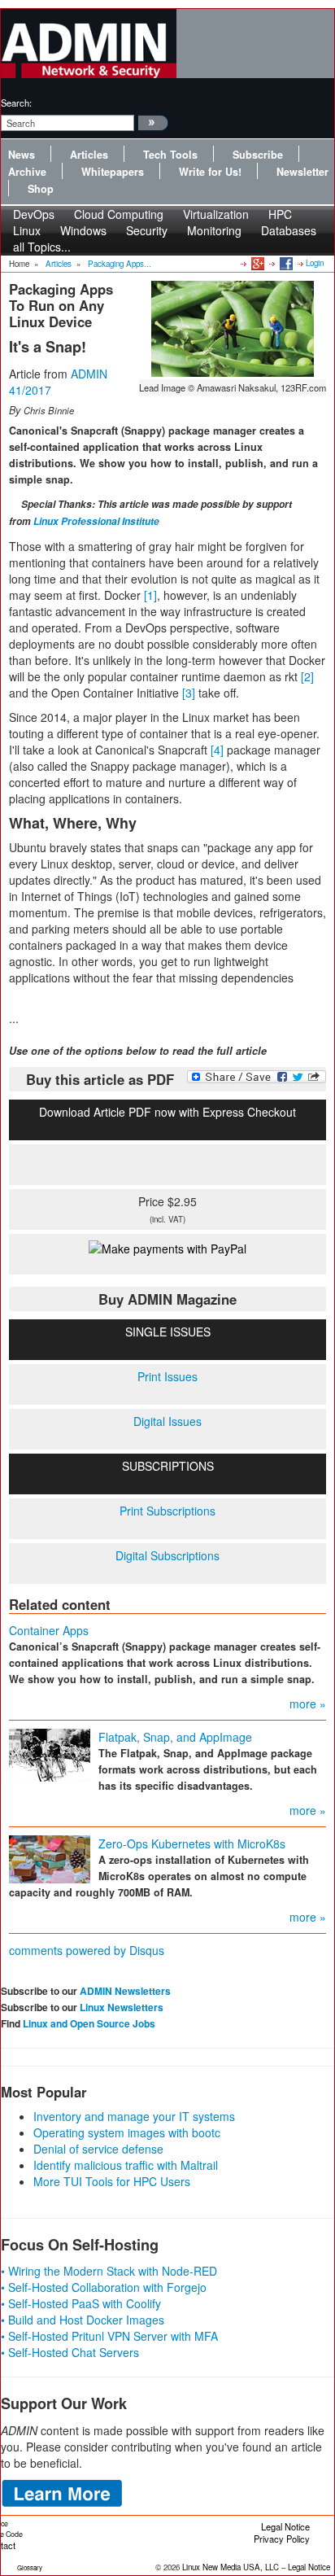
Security (147, 230)
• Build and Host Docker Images (83, 2320)
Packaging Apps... (120, 264)
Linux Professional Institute (96, 521)
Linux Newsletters (122, 2007)
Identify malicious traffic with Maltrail (126, 2165)
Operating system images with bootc (127, 2132)
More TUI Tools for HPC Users (112, 2181)
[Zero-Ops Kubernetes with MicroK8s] (50, 1857)
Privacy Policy (282, 2539)
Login (315, 263)
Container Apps (49, 1630)
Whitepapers (113, 172)
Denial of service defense (98, 2149)
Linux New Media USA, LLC (231, 2567)
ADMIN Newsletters (125, 1991)
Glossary (30, 2567)
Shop (41, 189)
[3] (189, 693)
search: (16, 103)
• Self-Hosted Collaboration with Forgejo (104, 2287)
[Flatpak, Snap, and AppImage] (50, 1753)
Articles (89, 155)
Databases (289, 230)
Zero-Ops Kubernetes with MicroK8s (192, 1843)
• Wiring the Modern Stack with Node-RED (109, 2271)
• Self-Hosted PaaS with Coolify (81, 2303)
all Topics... (42, 247)
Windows (83, 230)
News (22, 155)
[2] (307, 676)
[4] (217, 750)
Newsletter (302, 172)
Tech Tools (170, 155)
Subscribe (258, 155)
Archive (27, 172)
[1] (150, 595)
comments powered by (87, 1950)
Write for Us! (210, 172)
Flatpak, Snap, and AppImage (175, 1737)
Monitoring (214, 230)
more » (308, 1703)
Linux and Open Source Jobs (89, 2023)
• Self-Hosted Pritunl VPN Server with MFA (109, 2336)
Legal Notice (285, 2526)
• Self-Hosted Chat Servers (70, 2352)
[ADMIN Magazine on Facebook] (285, 263)
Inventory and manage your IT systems (134, 2116)
